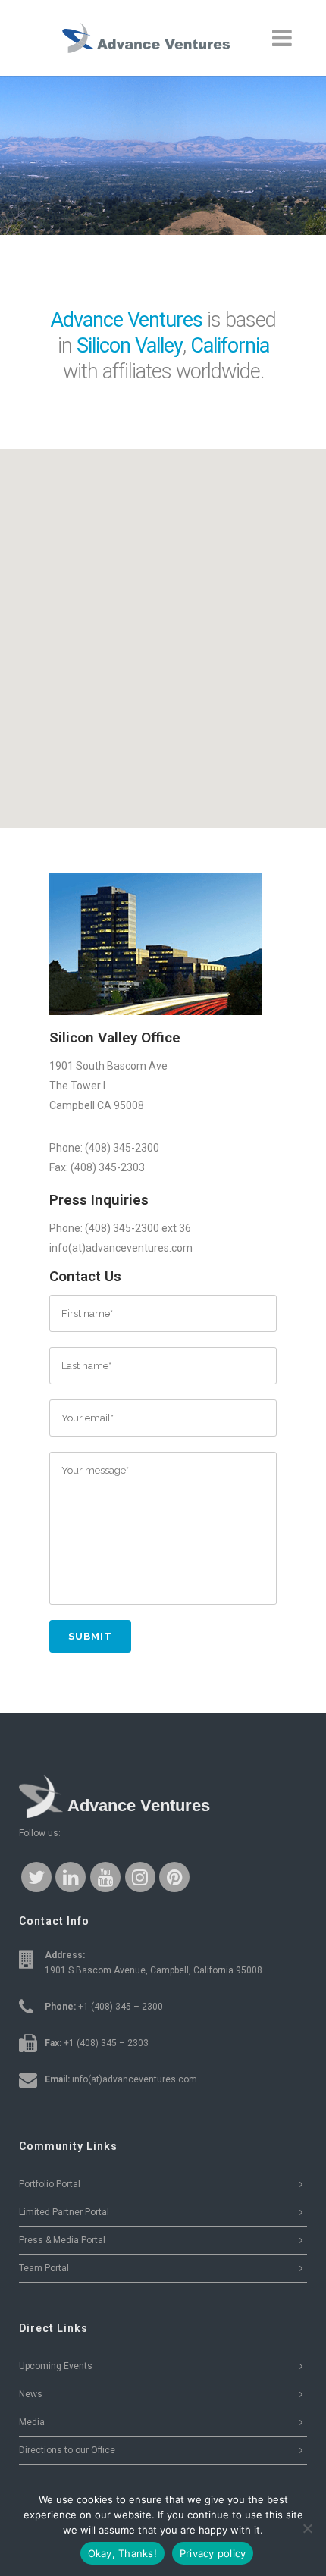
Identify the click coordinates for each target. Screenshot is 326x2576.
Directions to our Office (67, 2450)
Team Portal (44, 2268)
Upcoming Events (56, 2366)
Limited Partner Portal (64, 2212)
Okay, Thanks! (122, 2553)
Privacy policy (213, 2553)
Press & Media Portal (62, 2240)
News (31, 2394)
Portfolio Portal (50, 2184)
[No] (307, 2528)
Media (32, 2422)
